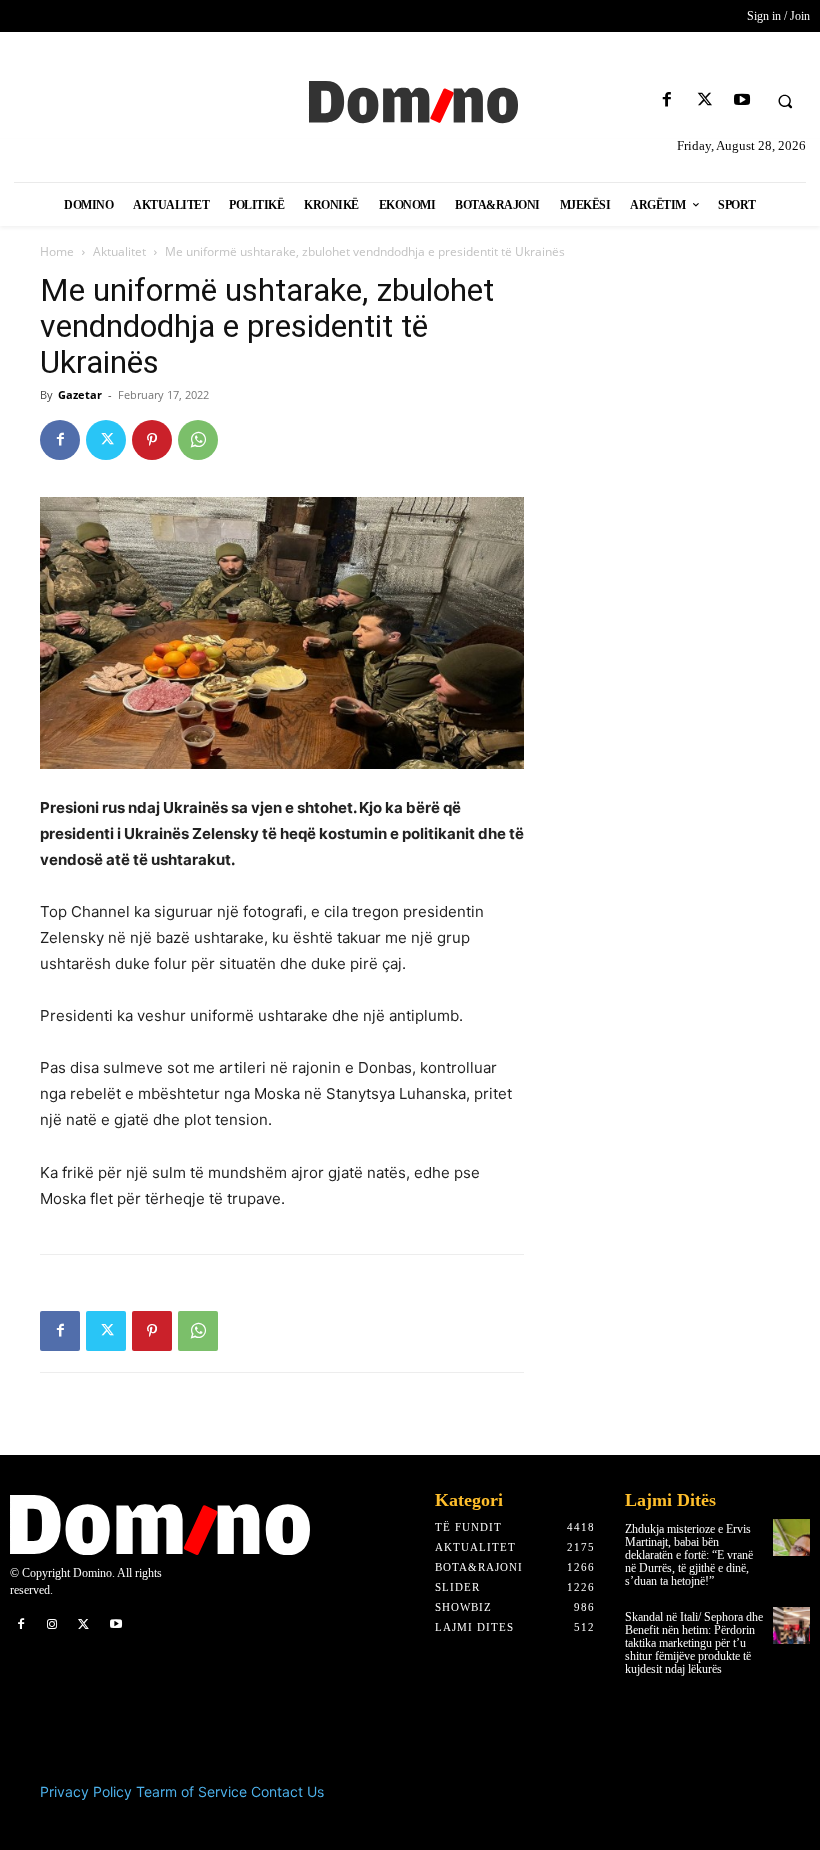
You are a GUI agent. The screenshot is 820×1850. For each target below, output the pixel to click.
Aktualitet (119, 251)
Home (57, 251)
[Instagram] (53, 1625)
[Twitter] (704, 100)
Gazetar (80, 394)
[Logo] (409, 100)
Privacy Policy (86, 1791)
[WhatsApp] (198, 440)
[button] (785, 101)
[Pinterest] (152, 440)
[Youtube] (741, 100)
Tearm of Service (191, 1791)
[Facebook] (667, 100)
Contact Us (287, 1791)
